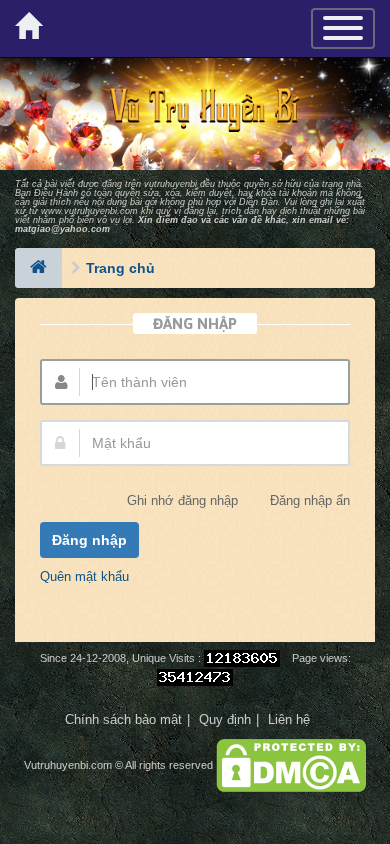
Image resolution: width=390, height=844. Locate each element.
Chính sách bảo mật (123, 719)
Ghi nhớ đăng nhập (182, 501)
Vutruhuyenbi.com (68, 765)
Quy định (225, 719)
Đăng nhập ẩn (310, 501)
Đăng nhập (89, 540)
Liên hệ (289, 719)
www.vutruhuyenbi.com (89, 211)
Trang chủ (120, 268)
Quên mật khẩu (84, 576)
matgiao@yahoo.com (62, 229)
